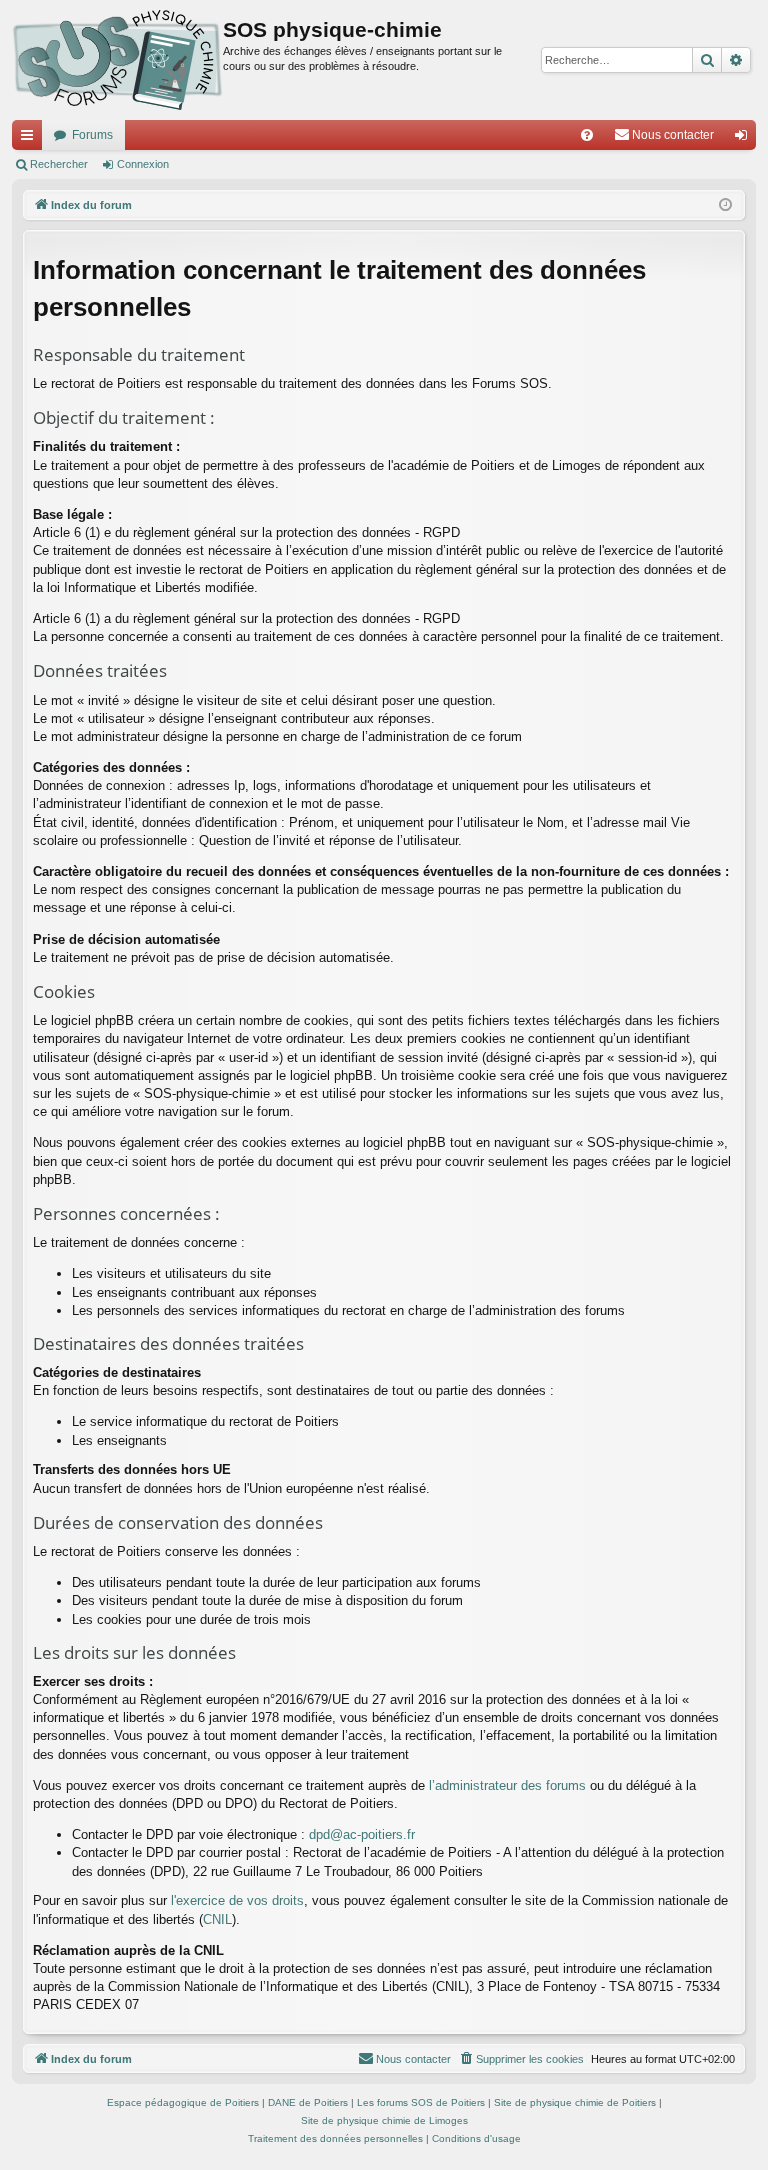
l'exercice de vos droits (237, 1900)
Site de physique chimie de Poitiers (575, 2102)
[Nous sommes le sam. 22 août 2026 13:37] (725, 205)
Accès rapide (31, 139)
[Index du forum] (117, 60)
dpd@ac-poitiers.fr (362, 1834)
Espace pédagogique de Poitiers (183, 2102)
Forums (92, 135)
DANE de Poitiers (308, 2102)
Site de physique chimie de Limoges (384, 2120)
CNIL (217, 1919)
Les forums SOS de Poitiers (421, 2102)
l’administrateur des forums (507, 1785)
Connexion (143, 164)
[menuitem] (587, 135)
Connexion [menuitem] (745, 139)
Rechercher (59, 164)
